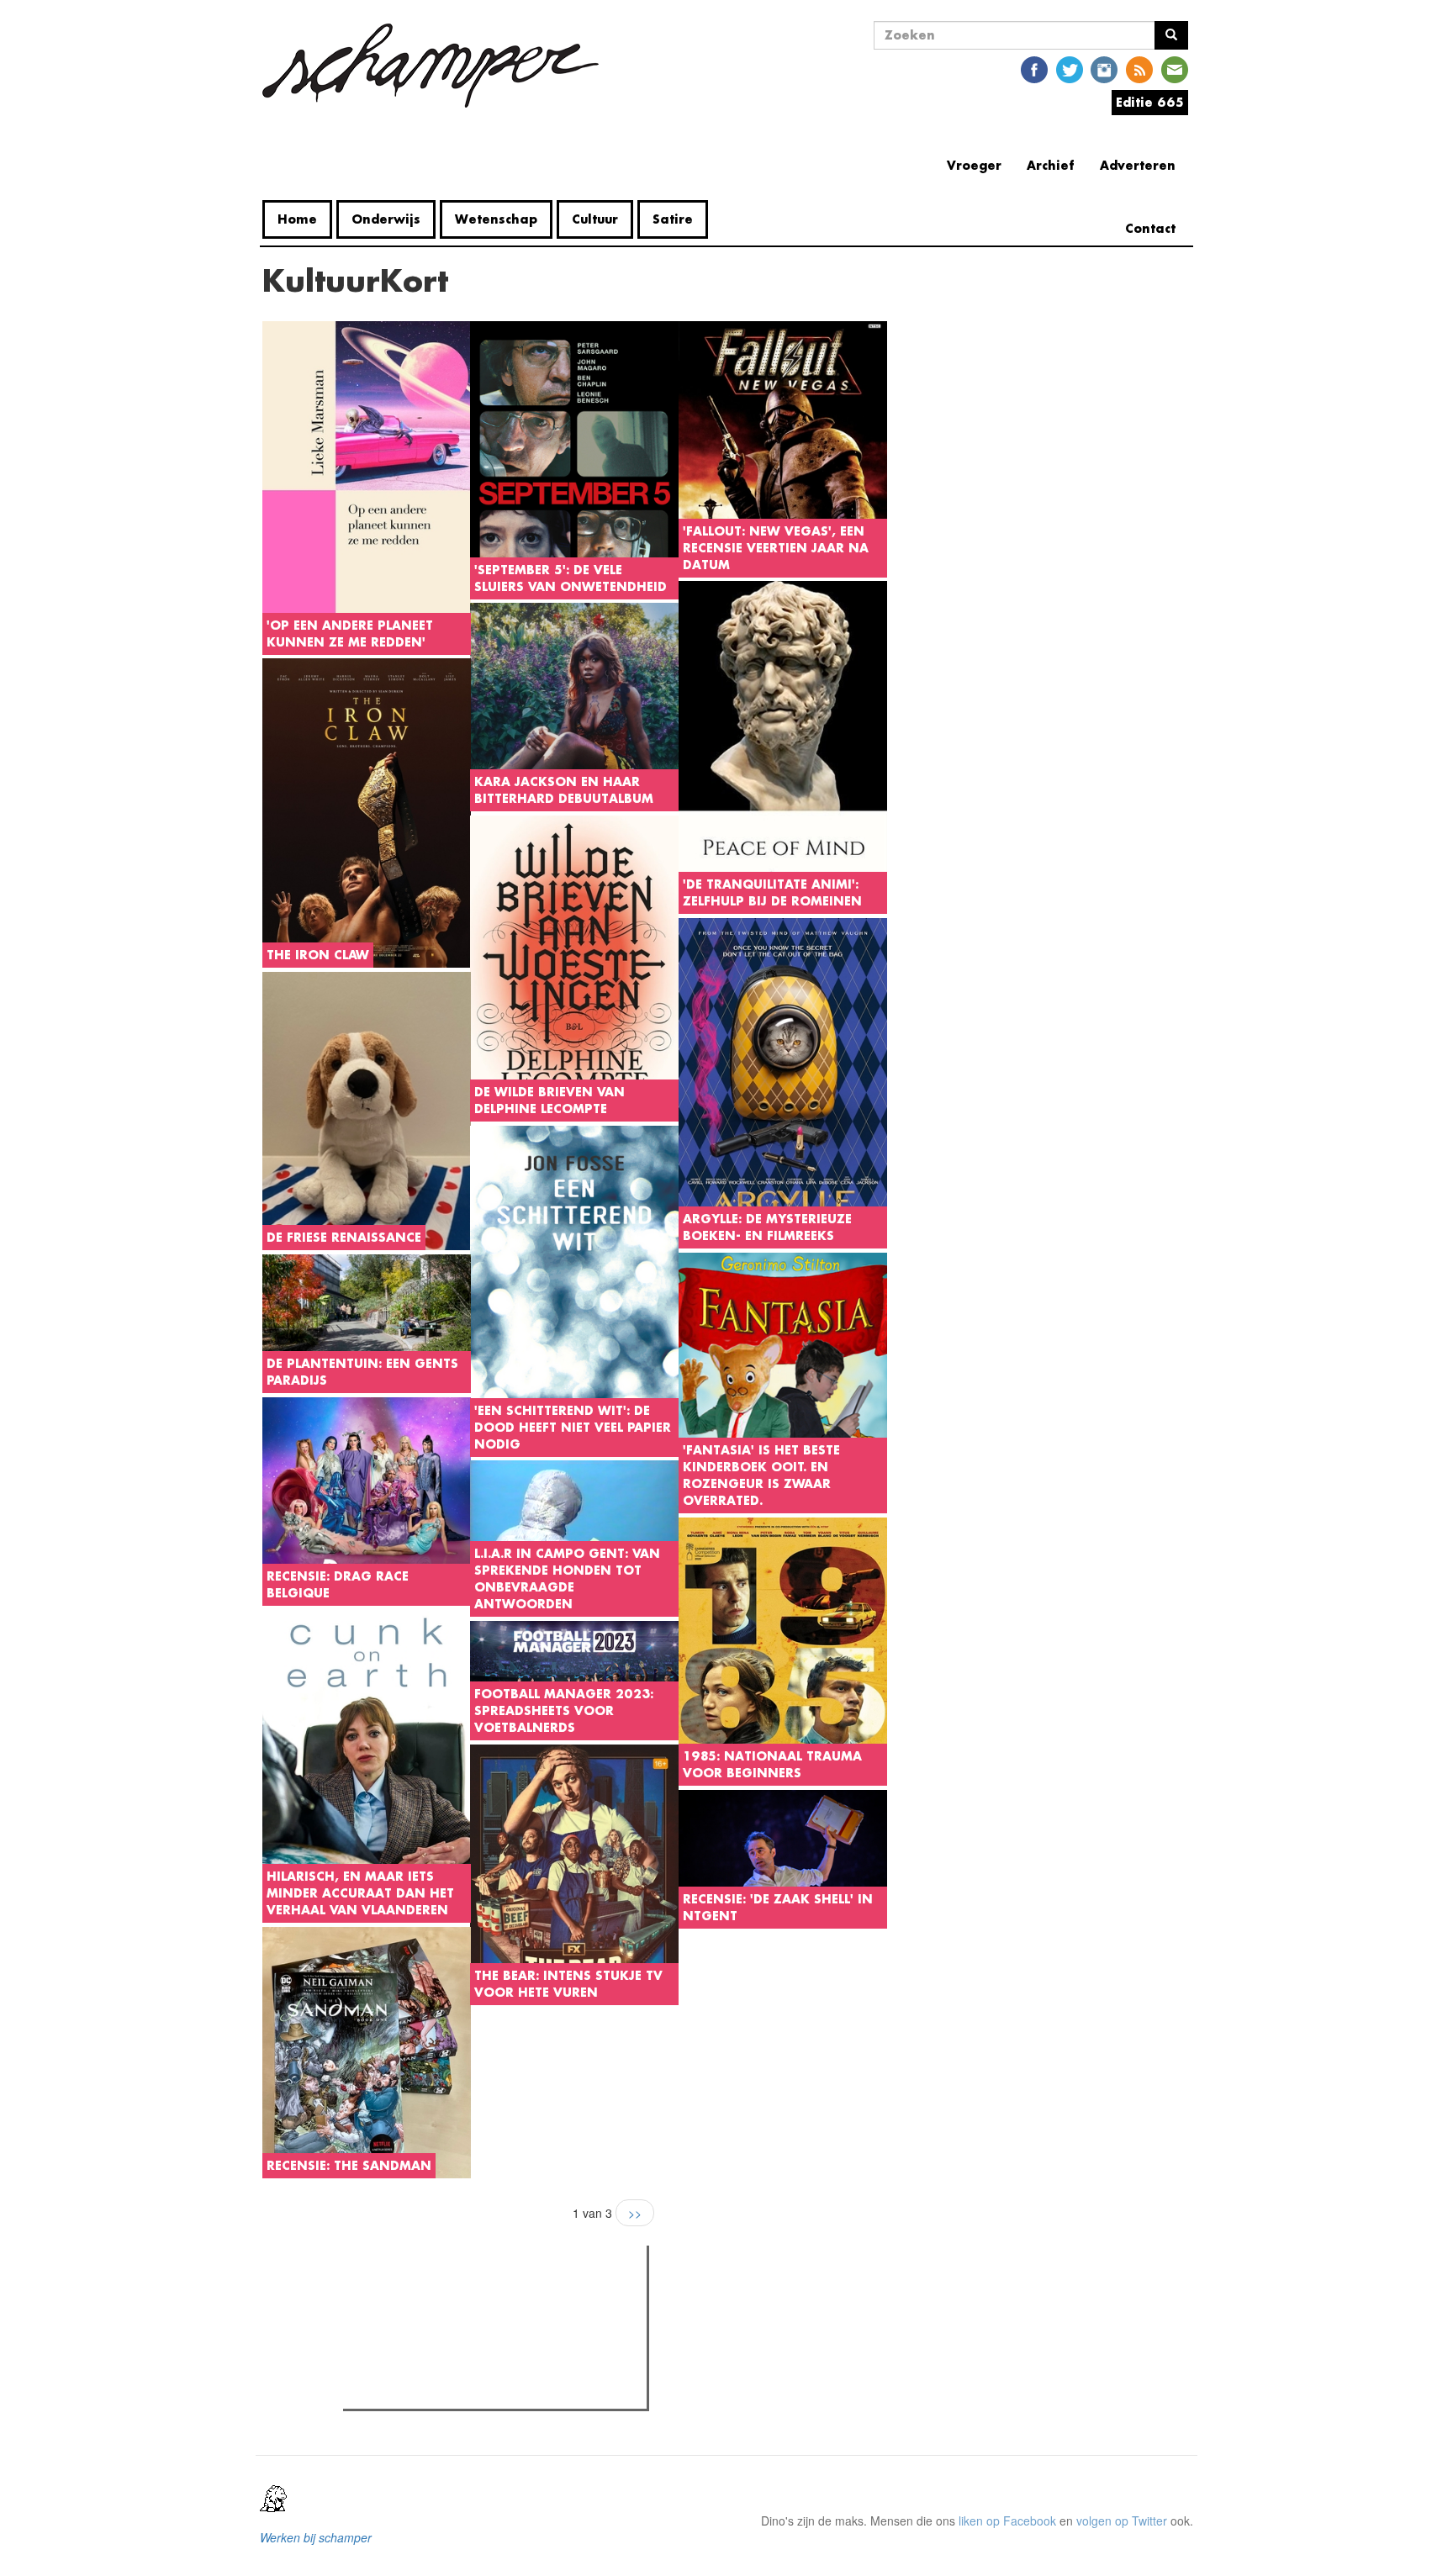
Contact (1150, 228)
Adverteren (1138, 165)
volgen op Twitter (1122, 2521)
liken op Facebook (1007, 2521)
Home (297, 219)
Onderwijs (386, 219)
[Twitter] (1070, 69)
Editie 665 (1150, 102)
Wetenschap (496, 219)
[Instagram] (1104, 69)
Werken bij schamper (316, 2537)
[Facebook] (1034, 69)
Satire (673, 219)
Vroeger (974, 165)
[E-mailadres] (1175, 69)
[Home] (437, 66)
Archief (1051, 165)
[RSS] (1139, 69)
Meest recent (494, 2296)
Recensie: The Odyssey (439, 2331)
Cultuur (595, 219)
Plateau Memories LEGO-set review (471, 2391)
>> (635, 2213)
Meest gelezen (401, 2296)
